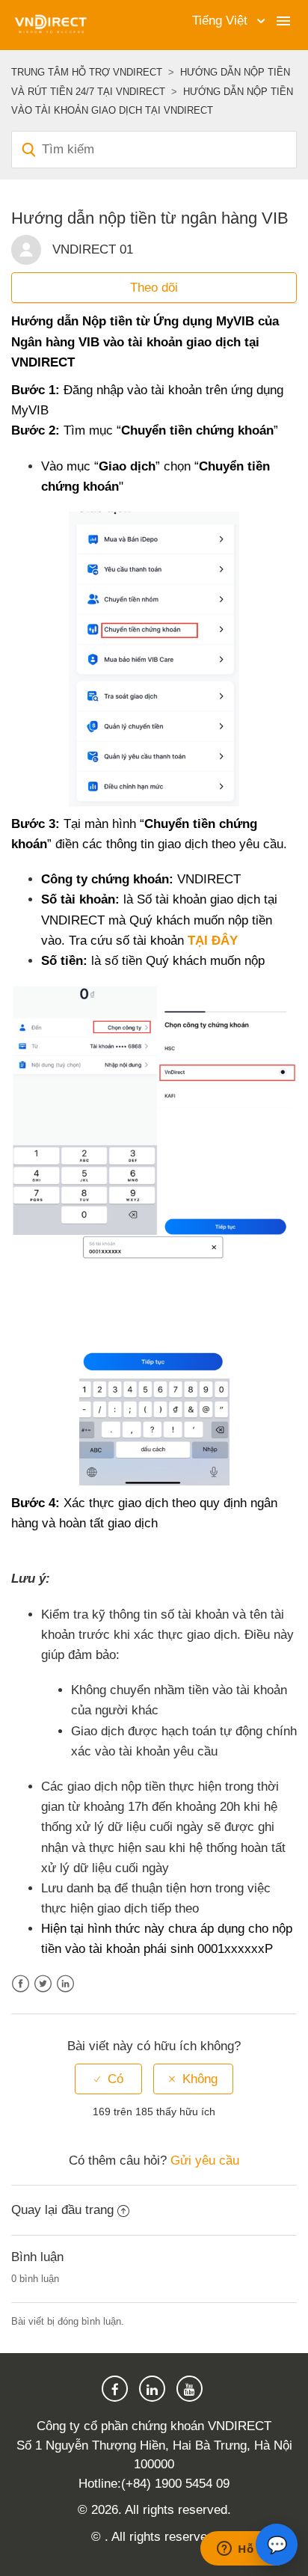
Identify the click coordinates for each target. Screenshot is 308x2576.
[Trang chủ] (50, 24)
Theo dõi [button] (154, 288)
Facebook (21, 1984)
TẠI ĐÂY (213, 941)
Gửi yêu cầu (205, 2161)
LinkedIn (65, 1984)
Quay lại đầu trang (62, 2210)
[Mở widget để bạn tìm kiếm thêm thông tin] (247, 2550)
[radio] (108, 2079)
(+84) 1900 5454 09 (175, 2484)
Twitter (43, 1984)
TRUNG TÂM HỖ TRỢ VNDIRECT (87, 72)
